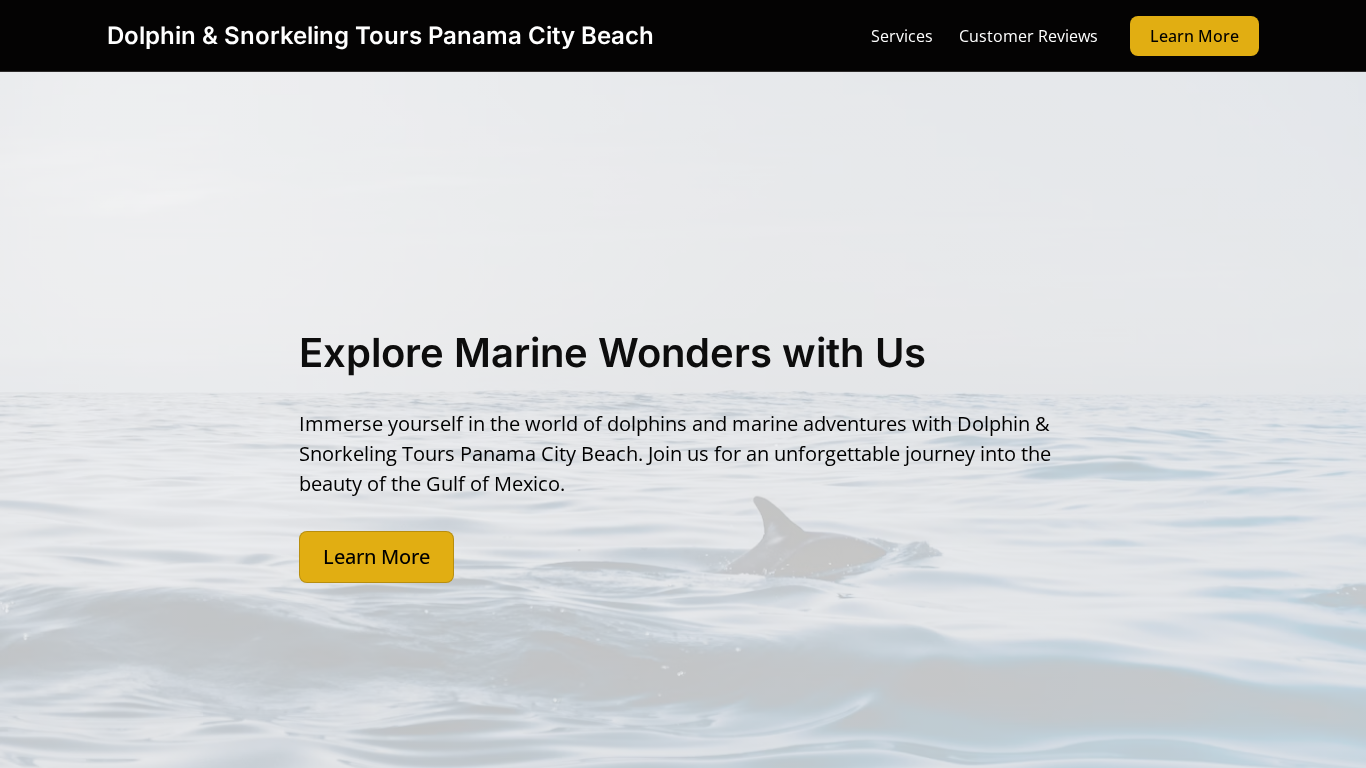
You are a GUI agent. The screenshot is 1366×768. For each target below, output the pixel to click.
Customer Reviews (1028, 36)
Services (902, 36)
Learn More (1194, 36)
